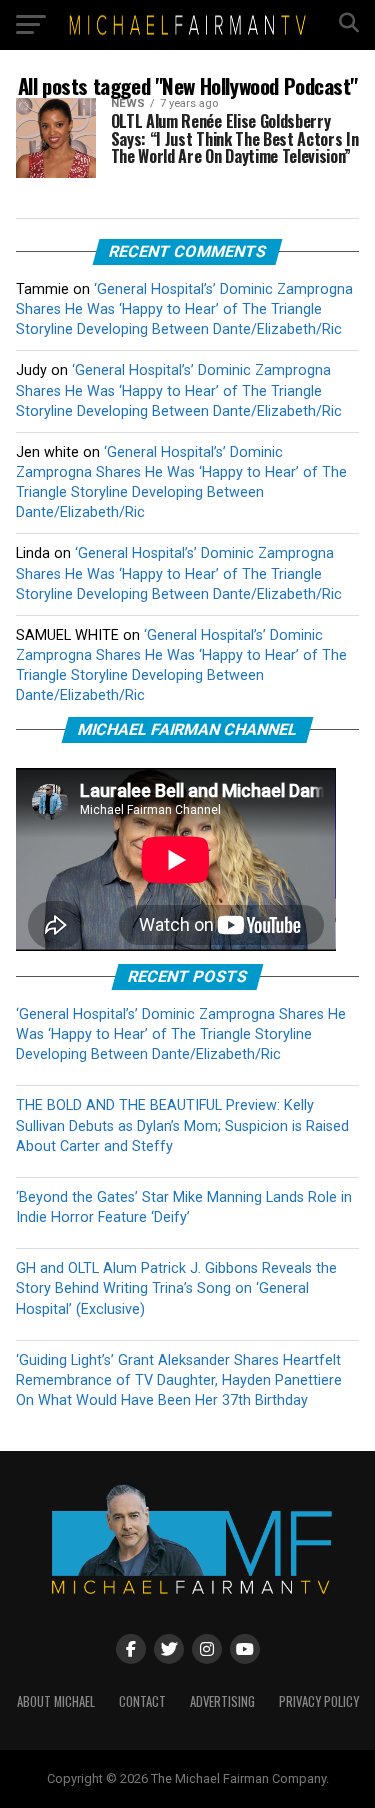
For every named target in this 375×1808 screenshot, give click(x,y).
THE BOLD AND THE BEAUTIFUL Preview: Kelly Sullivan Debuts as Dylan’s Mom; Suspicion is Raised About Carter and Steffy (182, 1125)
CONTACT (142, 1701)
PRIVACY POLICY (319, 1701)
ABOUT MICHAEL (56, 1701)
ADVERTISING (222, 1701)
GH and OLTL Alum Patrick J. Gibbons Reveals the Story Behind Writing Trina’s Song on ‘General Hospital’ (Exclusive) (176, 1288)
